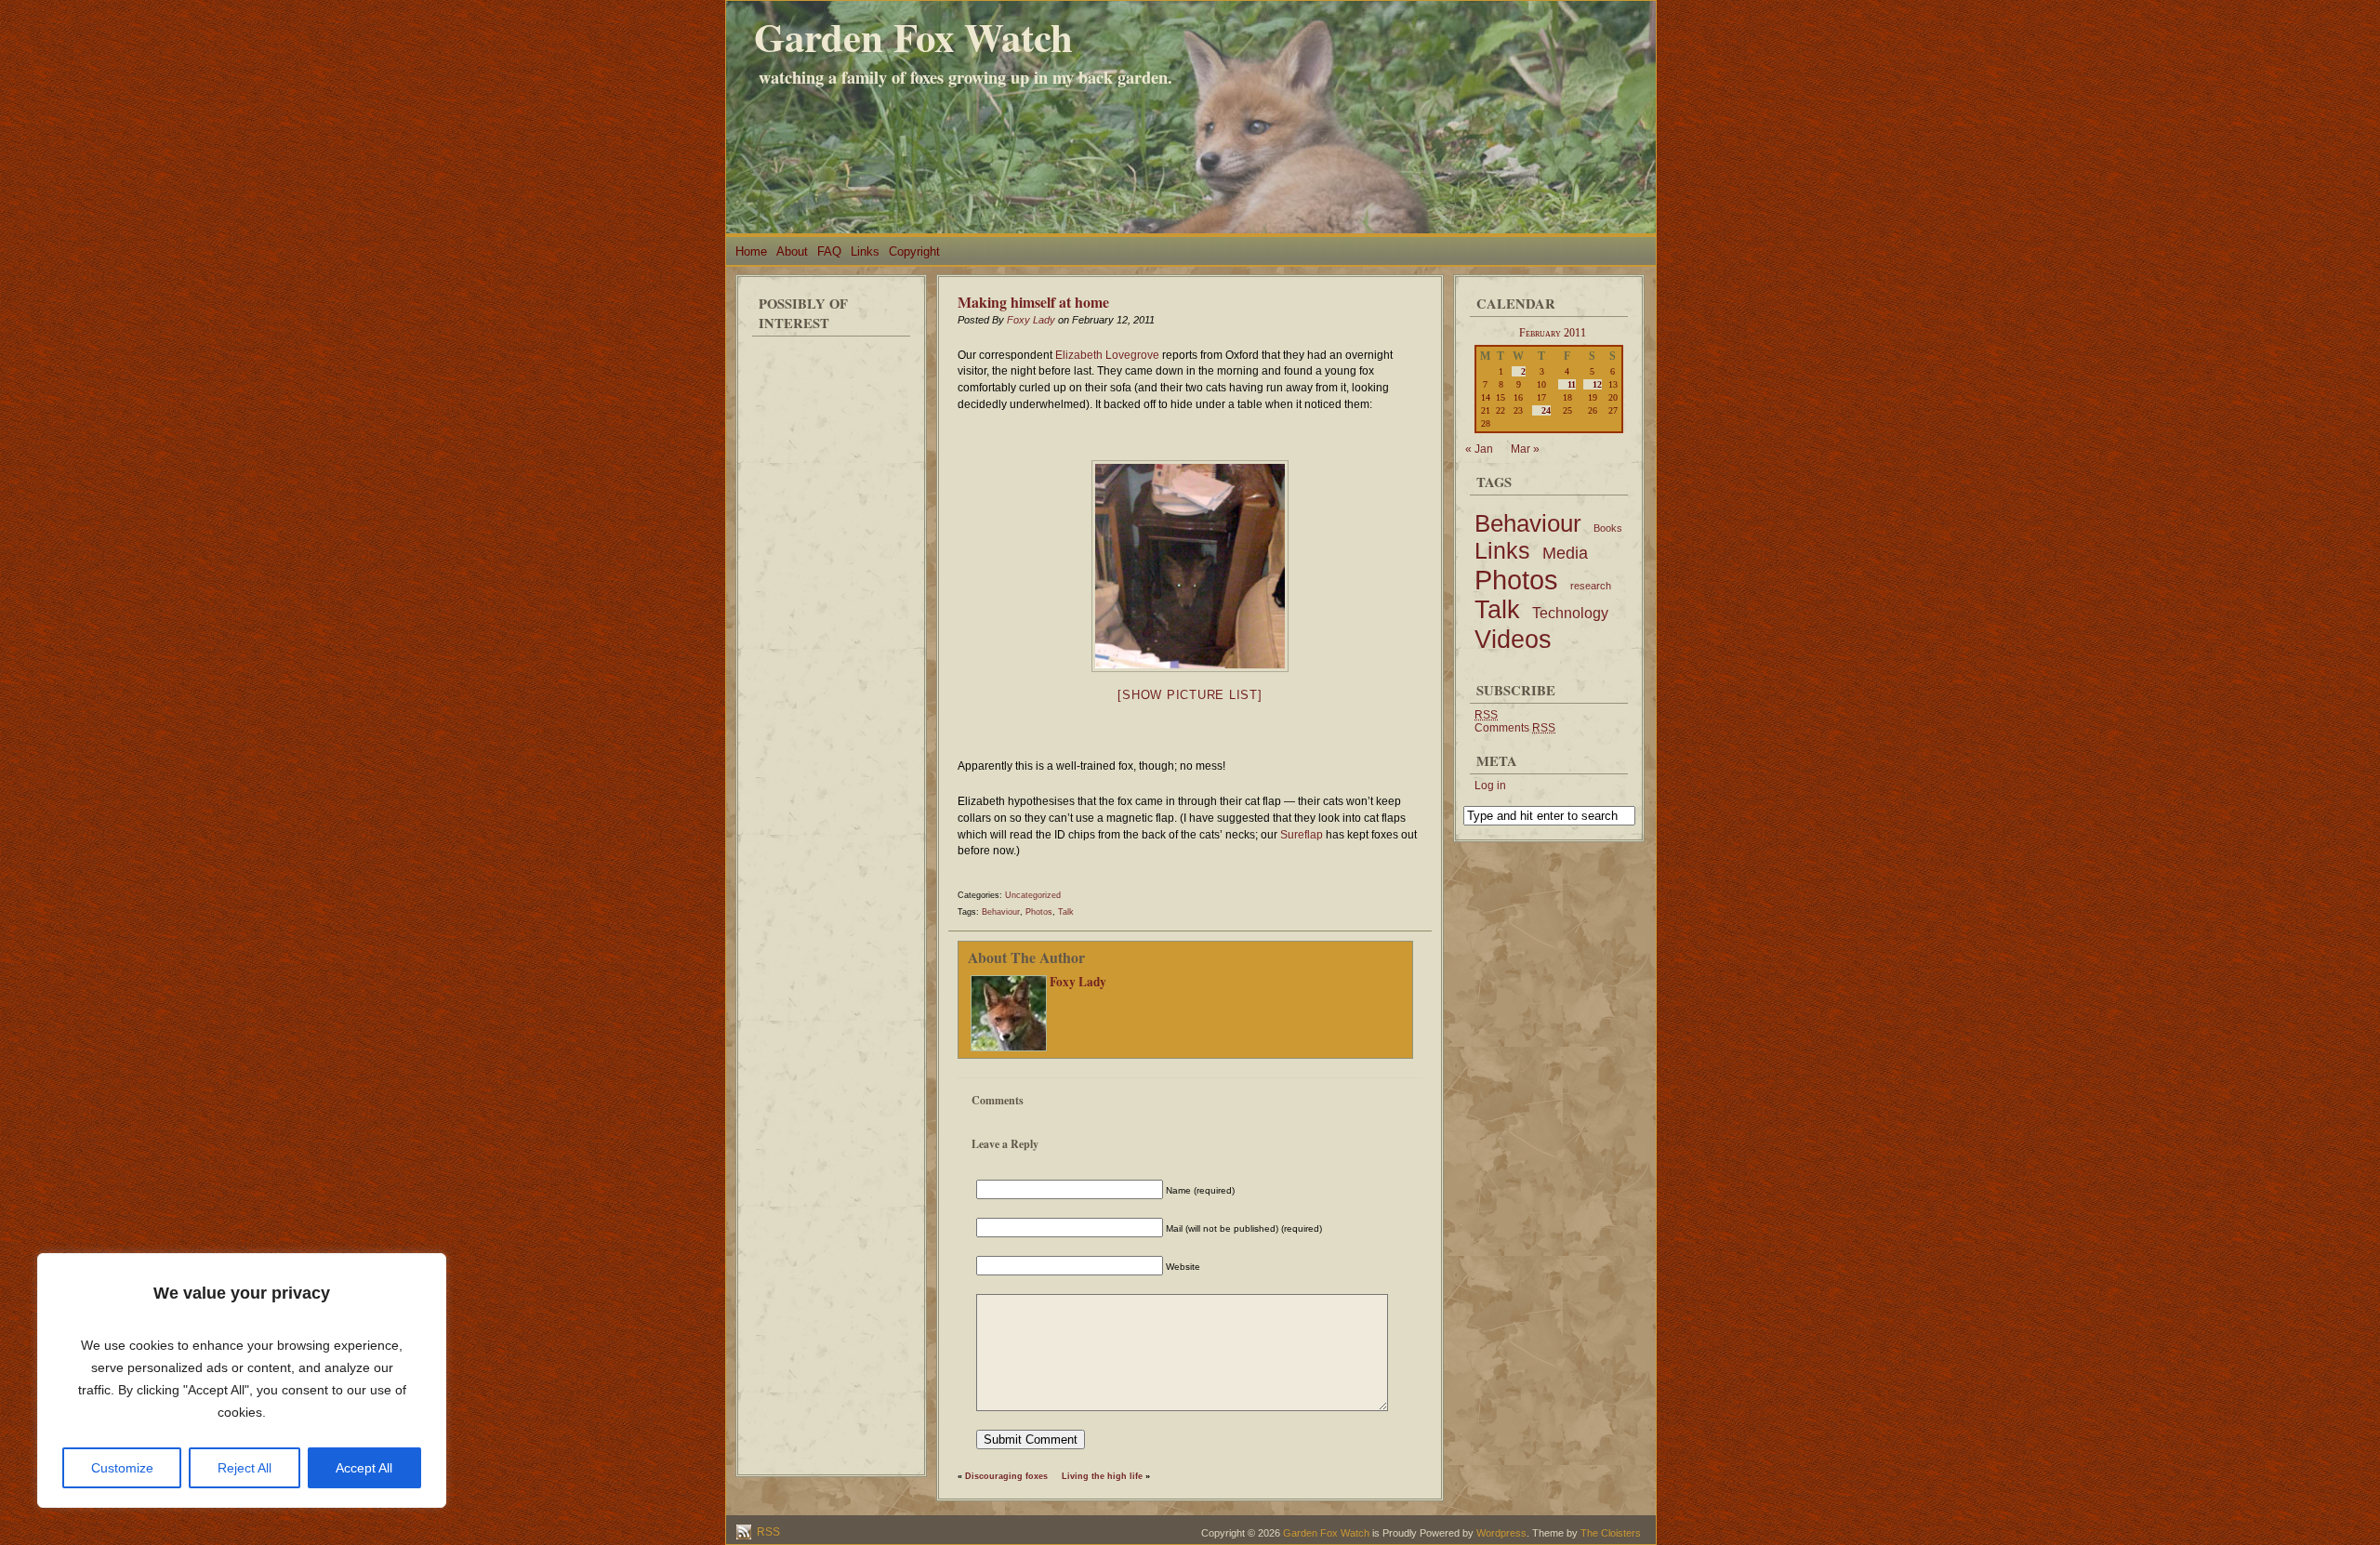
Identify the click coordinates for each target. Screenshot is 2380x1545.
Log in (1490, 786)
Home (751, 251)
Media (1565, 553)
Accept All (364, 1468)
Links (865, 251)
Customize (122, 1468)
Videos (1513, 639)
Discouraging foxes (1006, 1476)
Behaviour (1001, 912)
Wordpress (1501, 1533)
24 (1546, 410)
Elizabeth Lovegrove (1107, 355)
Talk (1066, 912)
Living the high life (1102, 1476)
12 (1597, 384)
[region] (242, 1380)
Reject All (245, 1468)
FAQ (829, 251)
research (1591, 586)
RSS (767, 1532)
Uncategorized (1033, 895)
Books (1608, 528)
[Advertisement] (831, 623)
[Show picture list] (1190, 695)
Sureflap (1302, 835)
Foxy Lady (1031, 320)
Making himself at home (1033, 302)
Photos (1039, 912)
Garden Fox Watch (913, 37)
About (792, 251)
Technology (1570, 613)
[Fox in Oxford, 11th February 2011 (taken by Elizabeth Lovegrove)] (1190, 566)
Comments (1515, 728)
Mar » (1525, 449)
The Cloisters (1611, 1533)
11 (1572, 384)
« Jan (1479, 449)
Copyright (914, 251)
